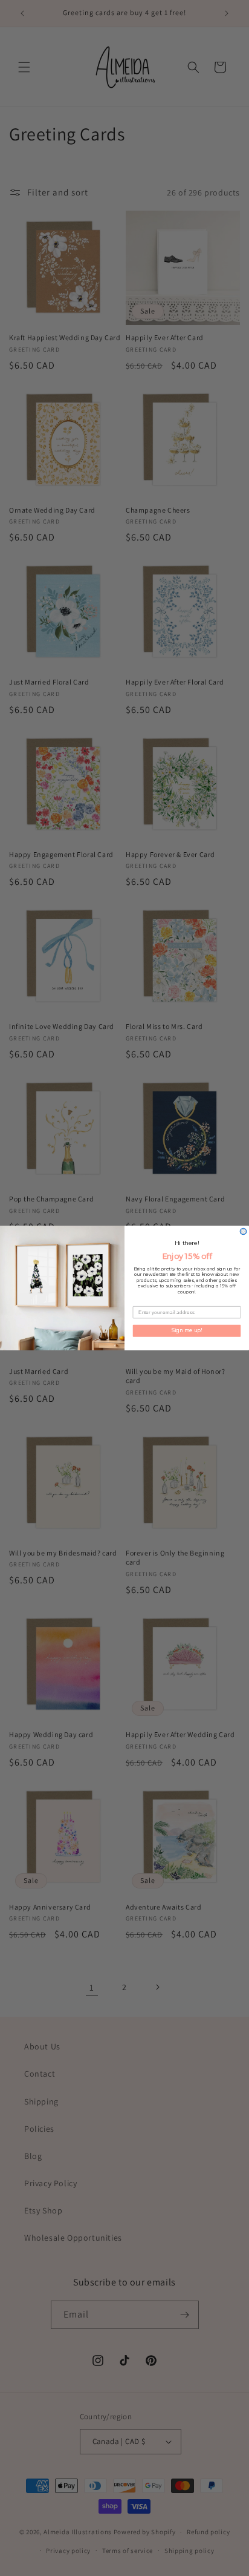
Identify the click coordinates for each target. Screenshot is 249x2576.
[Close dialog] (243, 1231)
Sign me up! (187, 1330)
